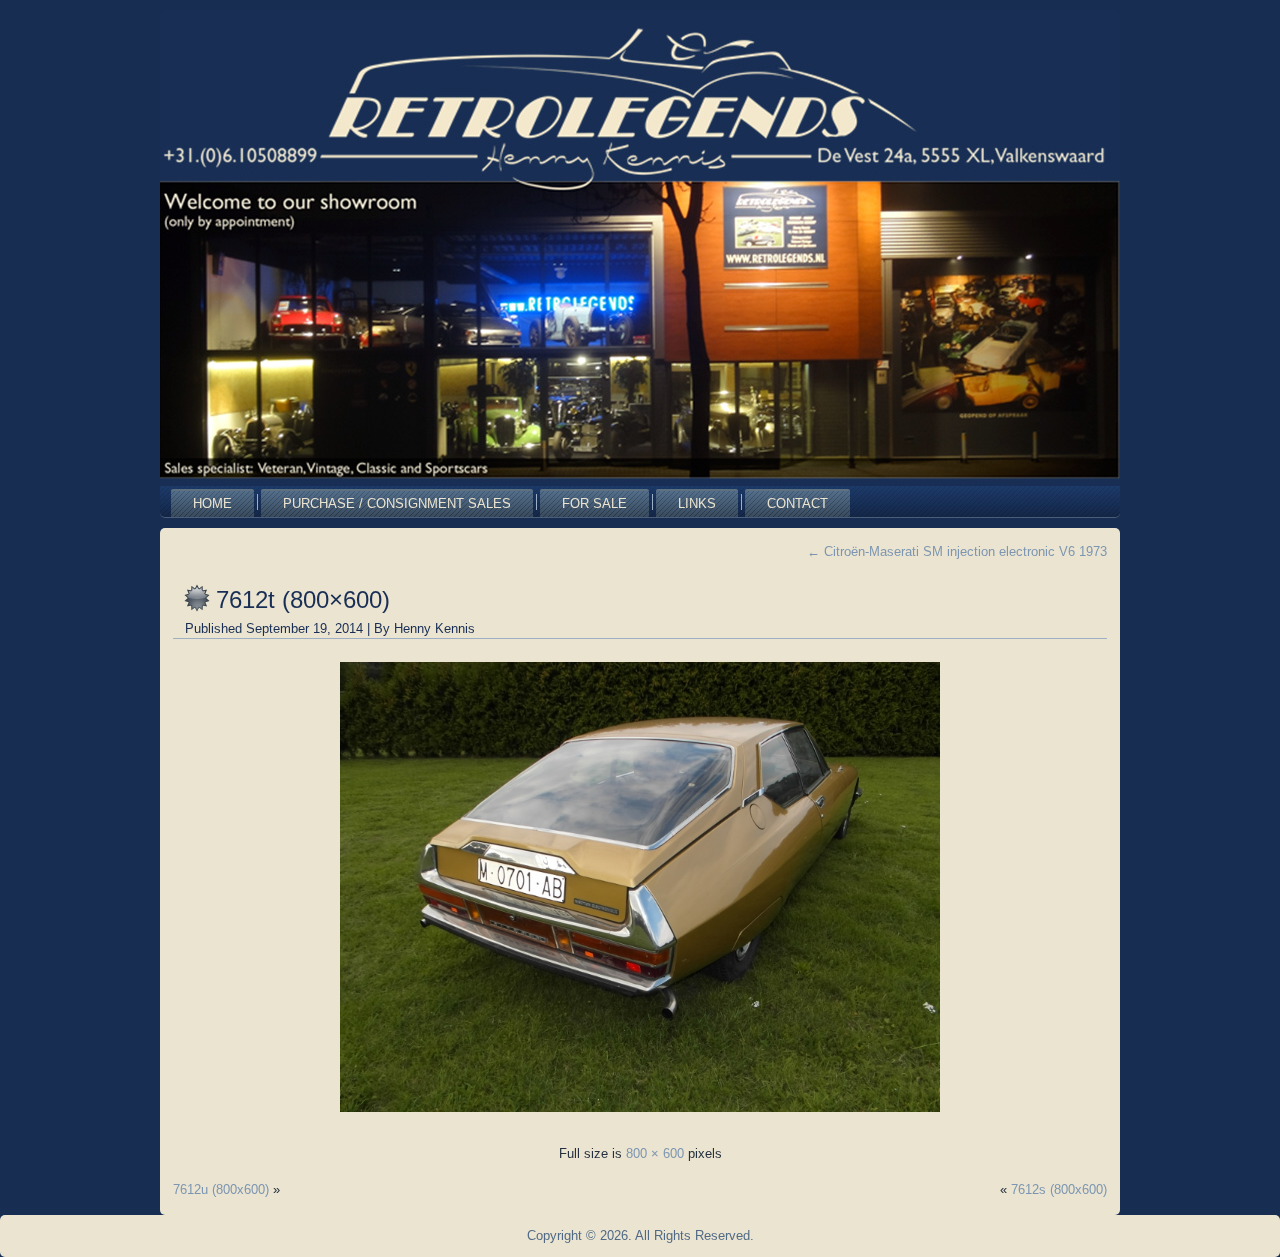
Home (212, 503)
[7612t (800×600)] (640, 1117)
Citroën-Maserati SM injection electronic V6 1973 (957, 551)
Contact (797, 503)
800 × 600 (655, 1153)
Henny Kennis (434, 628)
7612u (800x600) (221, 1189)
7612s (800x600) (1059, 1189)
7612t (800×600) (303, 599)
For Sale (594, 503)
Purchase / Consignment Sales (397, 503)
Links (697, 503)
